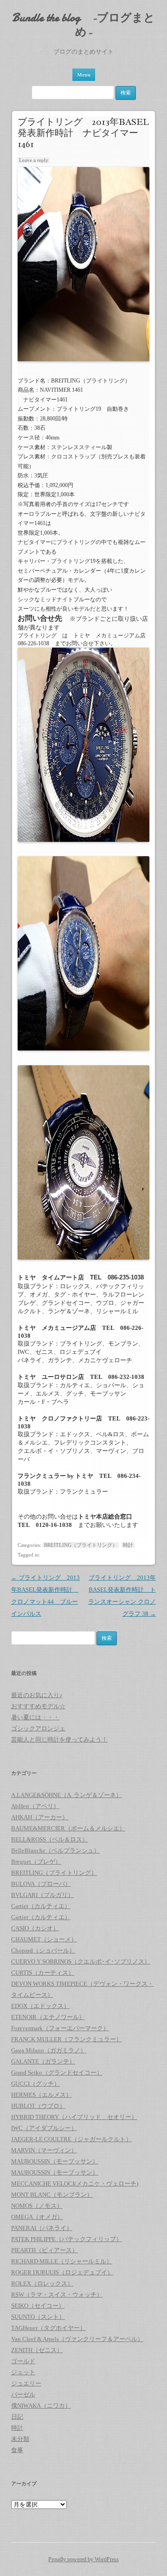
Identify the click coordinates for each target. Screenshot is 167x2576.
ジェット (23, 2372)
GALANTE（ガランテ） (43, 2061)
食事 (17, 2450)
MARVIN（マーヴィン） (44, 2150)
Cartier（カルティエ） (41, 1906)
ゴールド (23, 2361)
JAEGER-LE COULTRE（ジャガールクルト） (71, 2139)
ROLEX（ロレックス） (42, 2283)
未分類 (20, 2439)
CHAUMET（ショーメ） (44, 1939)
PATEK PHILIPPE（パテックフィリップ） (67, 2239)
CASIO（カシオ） (35, 1928)
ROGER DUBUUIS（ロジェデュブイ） (62, 2272)
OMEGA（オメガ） (37, 2217)
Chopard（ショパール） (43, 1950)
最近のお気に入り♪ (37, 1695)
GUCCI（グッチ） (35, 2084)
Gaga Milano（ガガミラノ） (49, 2050)
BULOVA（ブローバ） (41, 1884)
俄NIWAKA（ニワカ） (41, 2406)
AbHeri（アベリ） (35, 1806)
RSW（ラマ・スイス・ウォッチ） (57, 2295)
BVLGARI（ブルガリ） (42, 1895)
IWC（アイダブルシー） (44, 2128)
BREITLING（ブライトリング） (81, 1545)
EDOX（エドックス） (40, 2006)
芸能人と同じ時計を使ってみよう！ (59, 1739)
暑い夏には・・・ (35, 1717)
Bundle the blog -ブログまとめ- (83, 25)
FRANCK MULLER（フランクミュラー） (67, 2039)
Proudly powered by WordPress (83, 2559)
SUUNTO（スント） (38, 2317)
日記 (17, 2417)
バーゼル (23, 2394)
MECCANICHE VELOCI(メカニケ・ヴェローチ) (75, 2184)
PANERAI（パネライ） (42, 2228)
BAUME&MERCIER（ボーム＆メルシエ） (68, 1828)
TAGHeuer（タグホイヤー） (48, 2328)
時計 (128, 1545)
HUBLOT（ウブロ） (38, 2106)
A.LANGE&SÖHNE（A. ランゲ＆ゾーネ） (67, 1795)
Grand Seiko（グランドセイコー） (57, 2073)
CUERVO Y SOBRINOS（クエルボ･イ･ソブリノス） (81, 1961)
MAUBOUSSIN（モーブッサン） (55, 2161)
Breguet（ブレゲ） (36, 1862)
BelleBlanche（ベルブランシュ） (55, 1850)
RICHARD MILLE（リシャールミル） (62, 2261)
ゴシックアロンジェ (38, 1728)
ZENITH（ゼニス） (37, 2350)
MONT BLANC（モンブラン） (52, 2195)
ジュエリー (26, 2383)
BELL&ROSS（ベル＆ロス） (50, 1839)
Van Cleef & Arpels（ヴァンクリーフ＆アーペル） (77, 2339)
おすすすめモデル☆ (38, 1706)
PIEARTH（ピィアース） (45, 2250)
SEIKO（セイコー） (38, 2306)
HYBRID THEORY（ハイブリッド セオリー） (74, 2117)
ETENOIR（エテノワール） (48, 2017)
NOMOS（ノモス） (37, 2206)
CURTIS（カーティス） (43, 1973)
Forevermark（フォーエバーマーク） (60, 2028)
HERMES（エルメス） (42, 2095)
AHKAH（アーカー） (40, 1817)
